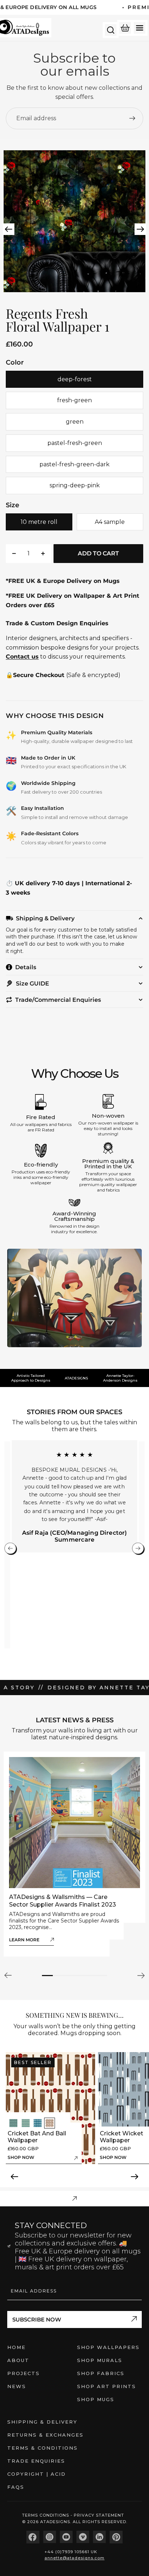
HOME (16, 2347)
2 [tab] (58, 1976)
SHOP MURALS (100, 2360)
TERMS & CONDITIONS (42, 2448)
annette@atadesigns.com (74, 2558)
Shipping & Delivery (45, 918)
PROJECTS (24, 2373)
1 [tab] (47, 1976)
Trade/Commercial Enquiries (58, 1000)
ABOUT (18, 2360)
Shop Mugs (96, 2399)
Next (140, 1975)
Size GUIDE (33, 984)
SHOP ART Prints (107, 2386)
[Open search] (111, 30)
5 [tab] (91, 1976)
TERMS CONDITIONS (46, 2515)
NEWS (17, 2386)
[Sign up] (132, 118)
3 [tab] (69, 1976)
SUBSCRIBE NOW (37, 2319)
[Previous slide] (8, 230)
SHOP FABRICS (101, 2373)
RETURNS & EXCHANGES (45, 2435)
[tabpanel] (74, 1854)
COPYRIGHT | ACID (37, 2474)
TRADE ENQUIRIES (36, 2461)
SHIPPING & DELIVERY (42, 2422)
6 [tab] (102, 1976)
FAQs (16, 2487)
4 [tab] (80, 1976)
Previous (9, 1975)
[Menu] (140, 28)
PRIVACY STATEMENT (99, 2515)
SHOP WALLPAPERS (108, 2347)
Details (26, 967)
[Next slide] (141, 230)
